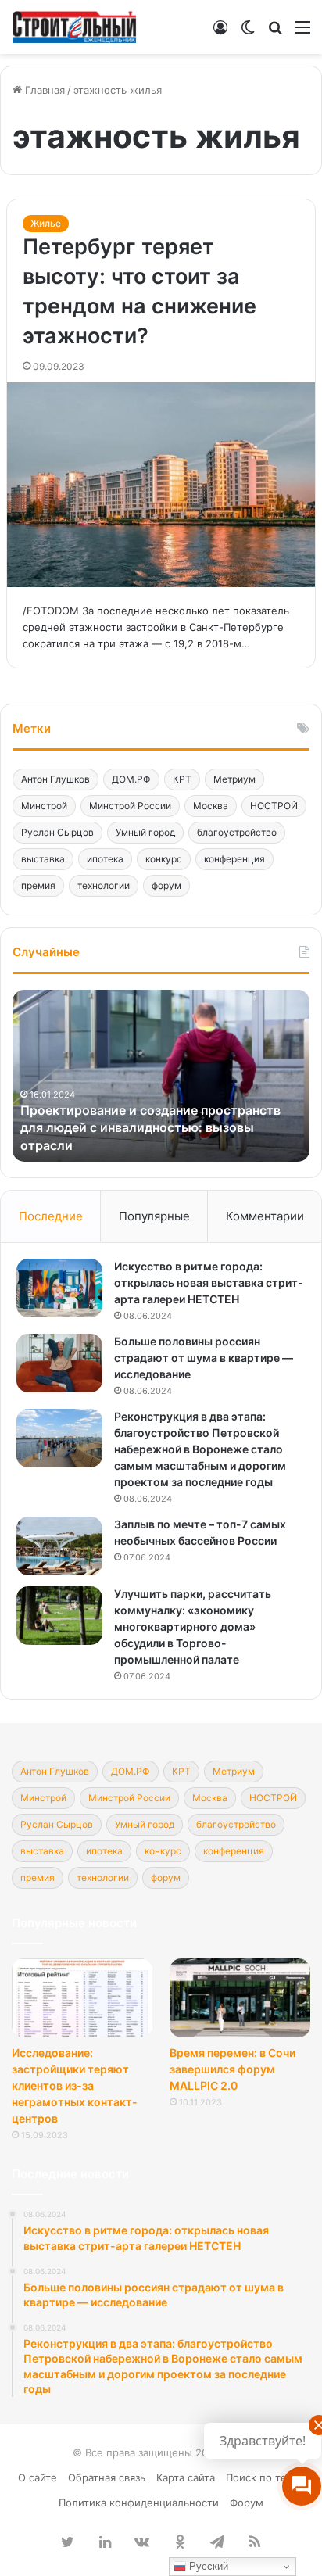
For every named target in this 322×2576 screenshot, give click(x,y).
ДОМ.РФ (131, 779)
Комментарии (265, 1216)
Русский (207, 2566)
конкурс (164, 859)
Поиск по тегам (265, 2477)
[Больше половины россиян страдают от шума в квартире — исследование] (59, 1363)
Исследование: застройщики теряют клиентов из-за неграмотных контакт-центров (75, 2085)
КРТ (182, 779)
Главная (43, 90)
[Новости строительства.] (74, 27)
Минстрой (44, 806)
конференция (234, 859)
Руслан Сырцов (57, 832)
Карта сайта (186, 2477)
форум (166, 885)
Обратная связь (107, 2477)
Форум (247, 2503)
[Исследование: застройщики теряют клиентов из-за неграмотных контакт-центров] (82, 1998)
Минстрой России (130, 806)
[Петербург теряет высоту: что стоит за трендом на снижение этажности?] (161, 485)
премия (38, 885)
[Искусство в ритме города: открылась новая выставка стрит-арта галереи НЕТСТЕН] (59, 1288)
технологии (104, 885)
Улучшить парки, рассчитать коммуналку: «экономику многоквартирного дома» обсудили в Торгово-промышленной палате (193, 1627)
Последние (51, 1216)
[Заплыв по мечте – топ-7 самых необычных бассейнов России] (59, 1546)
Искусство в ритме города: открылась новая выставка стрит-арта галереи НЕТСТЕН (209, 1283)
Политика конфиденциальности (139, 2503)
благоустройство (237, 832)
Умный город (145, 832)
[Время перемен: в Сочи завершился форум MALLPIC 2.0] (240, 1998)
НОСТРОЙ (274, 806)
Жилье (46, 223)
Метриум (234, 779)
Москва (211, 806)
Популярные (154, 1216)
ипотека (105, 859)
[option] (161, 1076)
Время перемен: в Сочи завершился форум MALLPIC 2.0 (233, 2069)
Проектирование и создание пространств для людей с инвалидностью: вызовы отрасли (150, 1128)
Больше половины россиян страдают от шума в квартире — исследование (204, 1358)
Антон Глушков (55, 779)
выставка (43, 859)
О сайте (38, 2477)
